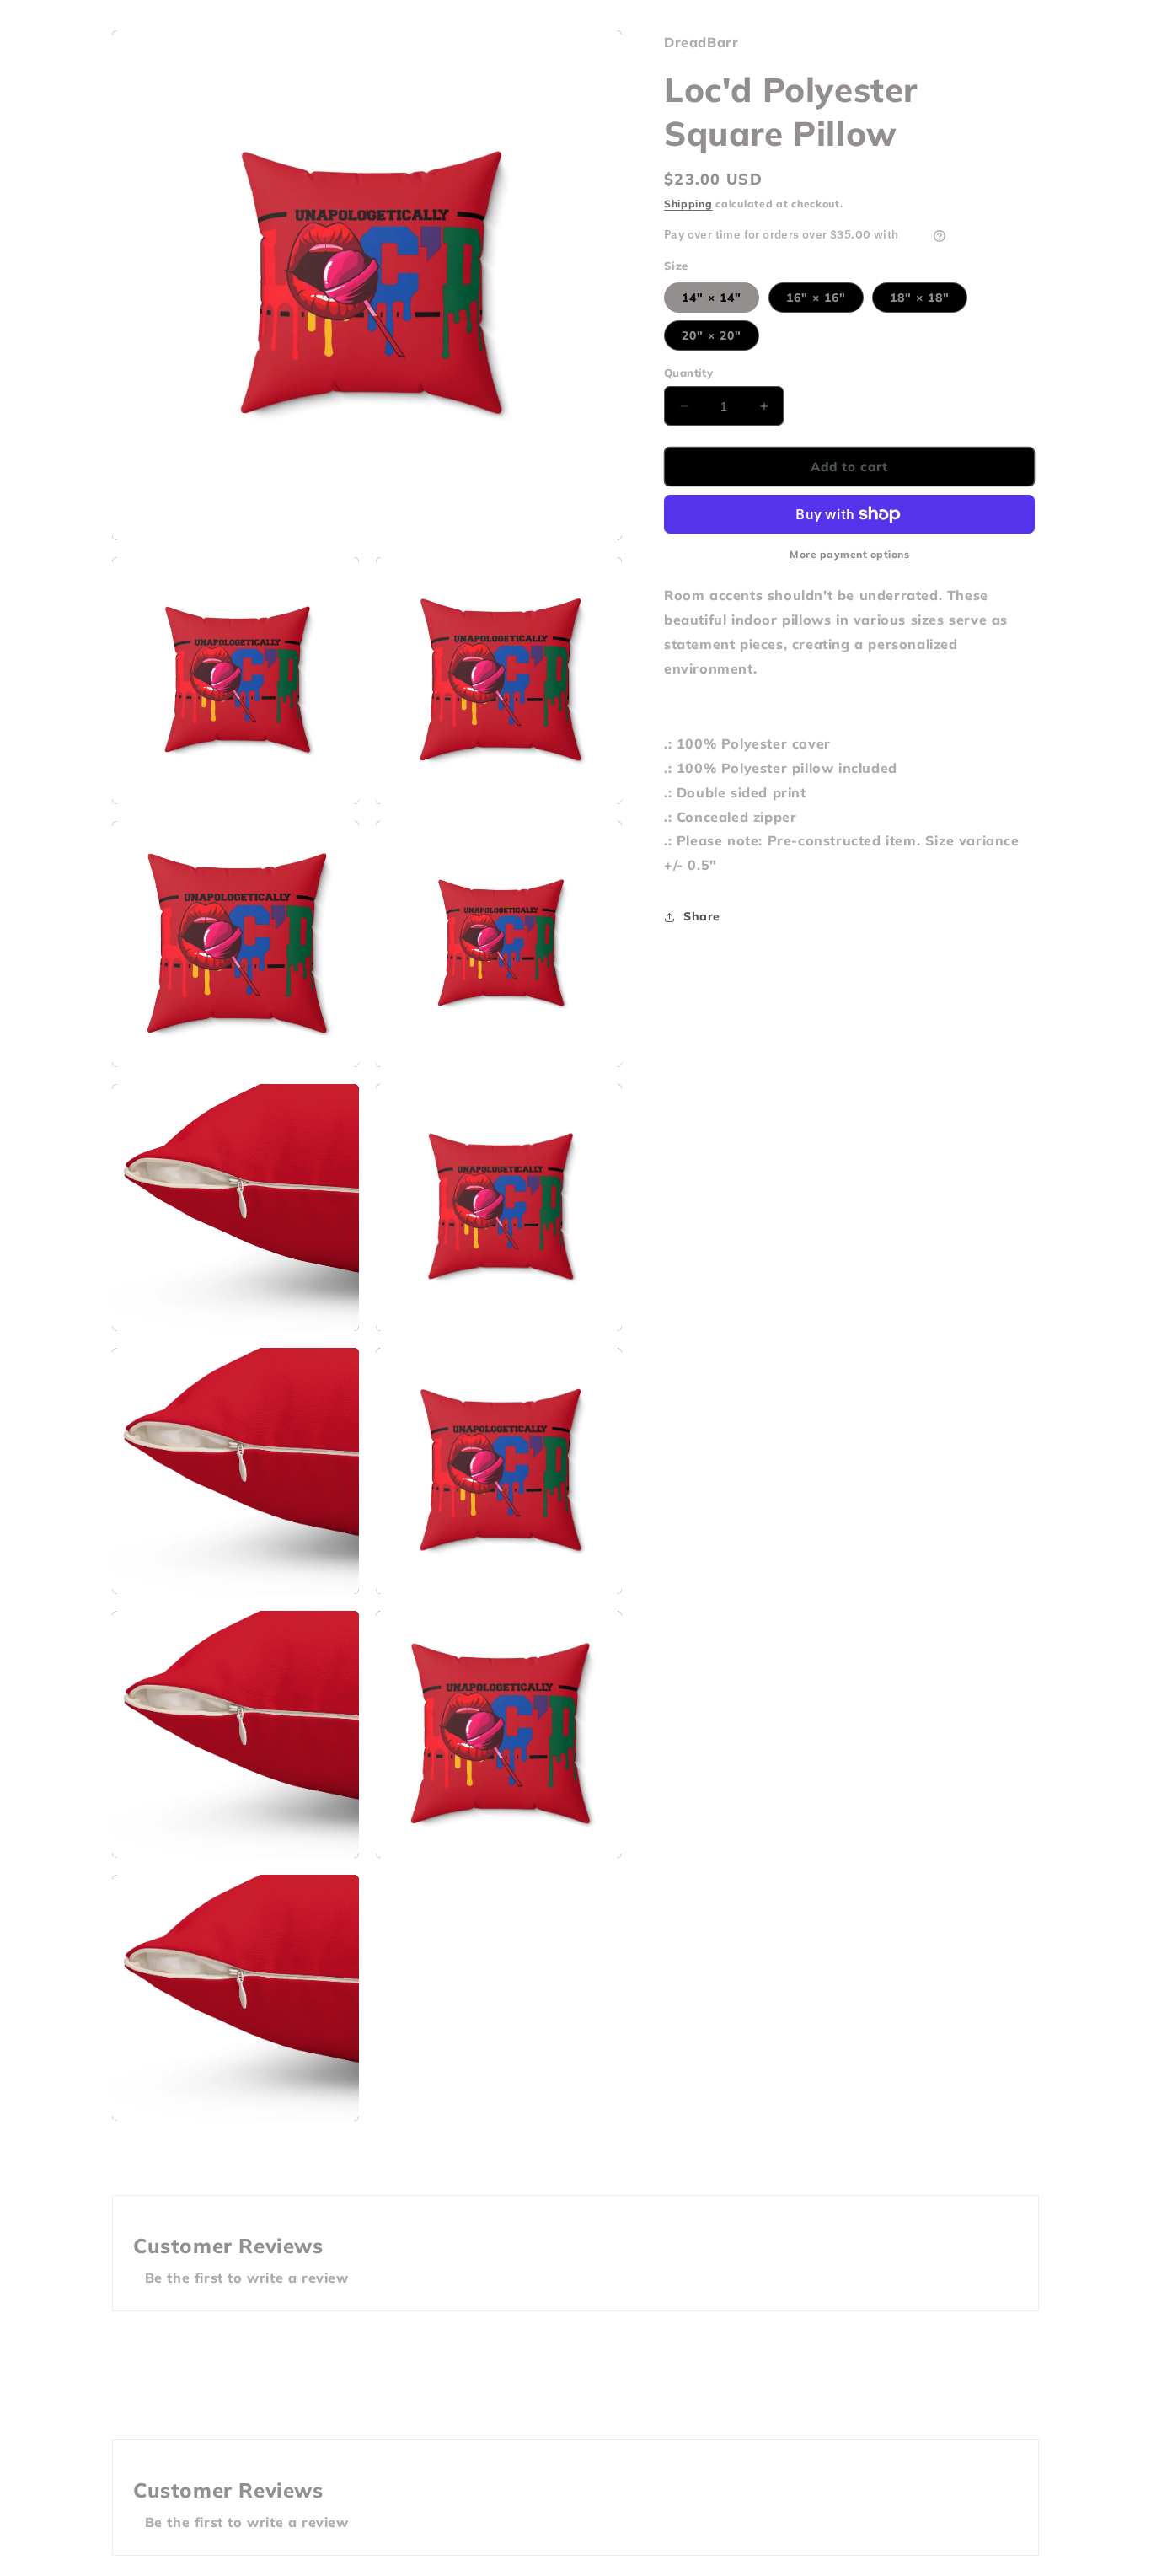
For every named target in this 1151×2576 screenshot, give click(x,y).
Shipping (688, 204)
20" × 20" (712, 335)
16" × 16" (816, 298)
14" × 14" (712, 298)
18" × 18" (920, 298)
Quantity (688, 373)
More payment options (849, 554)
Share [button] (702, 917)
